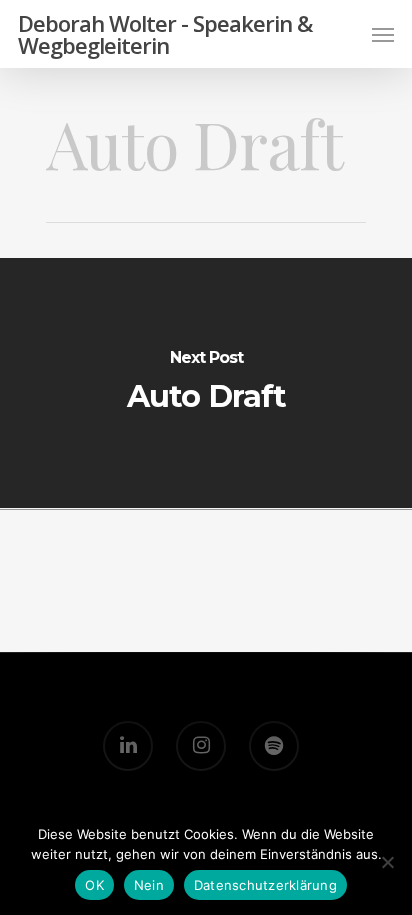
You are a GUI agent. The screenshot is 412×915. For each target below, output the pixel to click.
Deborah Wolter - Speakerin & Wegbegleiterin (165, 34)
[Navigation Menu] (383, 34)
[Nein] (387, 862)
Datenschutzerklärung (265, 885)
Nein (149, 885)
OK (94, 885)
